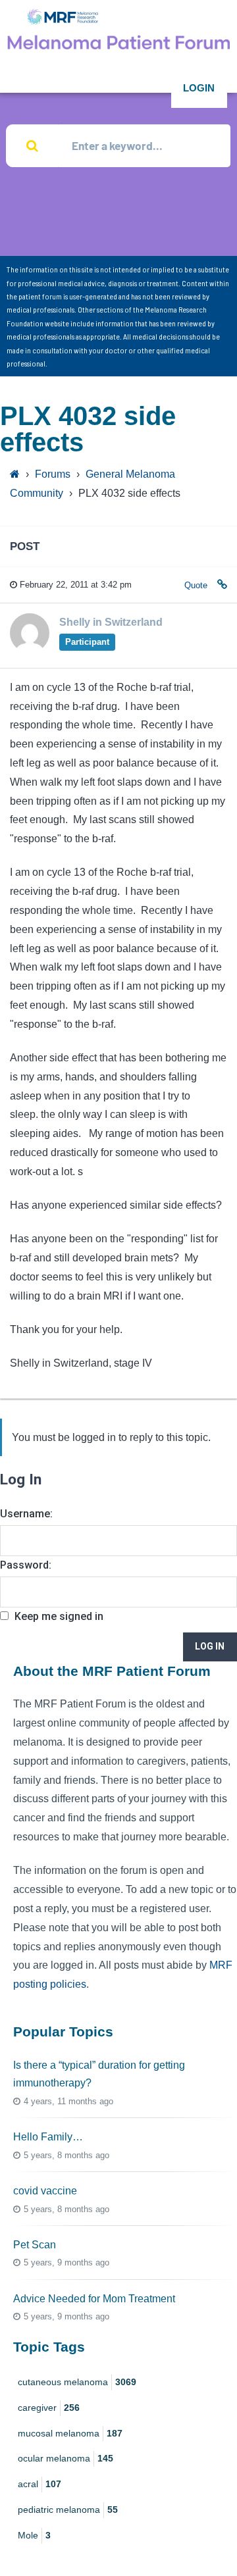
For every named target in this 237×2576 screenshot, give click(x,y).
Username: (26, 1514)
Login (199, 88)
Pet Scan (35, 2245)
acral (39, 2484)
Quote (196, 585)
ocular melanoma (66, 2458)
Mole (34, 2535)
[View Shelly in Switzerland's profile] (30, 649)
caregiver (49, 2408)
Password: (26, 1565)
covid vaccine (45, 2191)
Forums (53, 474)
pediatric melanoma (68, 2510)
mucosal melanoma (70, 2433)
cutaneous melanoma (77, 2382)
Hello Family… (48, 2137)
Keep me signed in (59, 1616)
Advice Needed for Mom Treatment (94, 2299)
